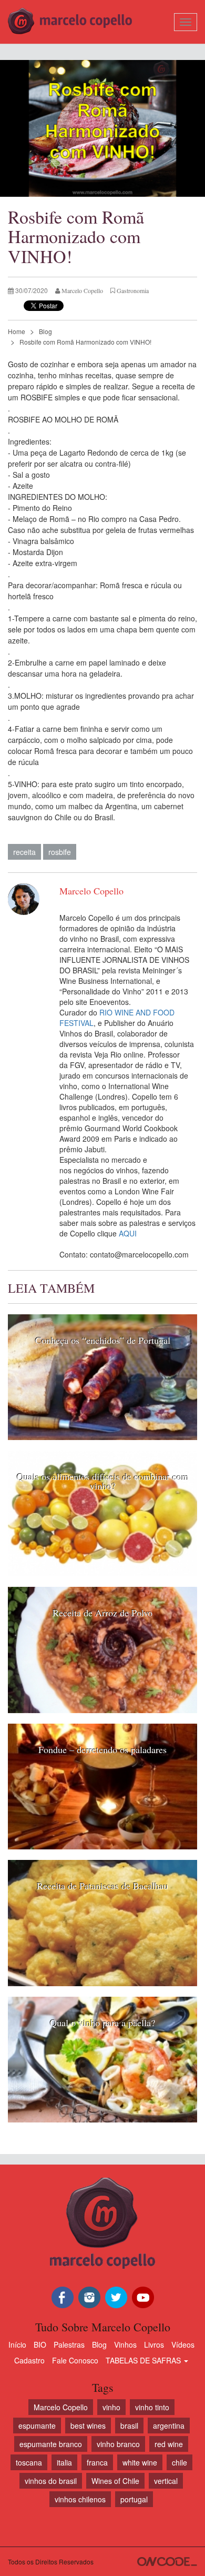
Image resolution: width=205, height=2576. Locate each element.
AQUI (128, 1233)
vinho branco (118, 2444)
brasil (129, 2426)
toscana (29, 2462)
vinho (111, 2407)
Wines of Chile (115, 2481)
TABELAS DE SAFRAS (144, 2360)
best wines (88, 2426)
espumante (37, 2426)
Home (17, 331)
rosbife (60, 852)
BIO (40, 2344)
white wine (140, 2462)
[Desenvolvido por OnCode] (167, 2562)
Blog (45, 331)
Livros (154, 2344)
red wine (169, 2444)
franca (97, 2462)
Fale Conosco (75, 2360)
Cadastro (29, 2360)
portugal (134, 2499)
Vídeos (183, 2344)
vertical (166, 2481)
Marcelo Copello (61, 2407)
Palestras (69, 2344)
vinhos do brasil (51, 2481)
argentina (169, 2426)
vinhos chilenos (80, 2499)
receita (24, 852)
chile (180, 2462)
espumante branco (51, 2444)
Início (17, 2344)
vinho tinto (152, 2407)
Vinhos (125, 2344)
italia (64, 2462)
